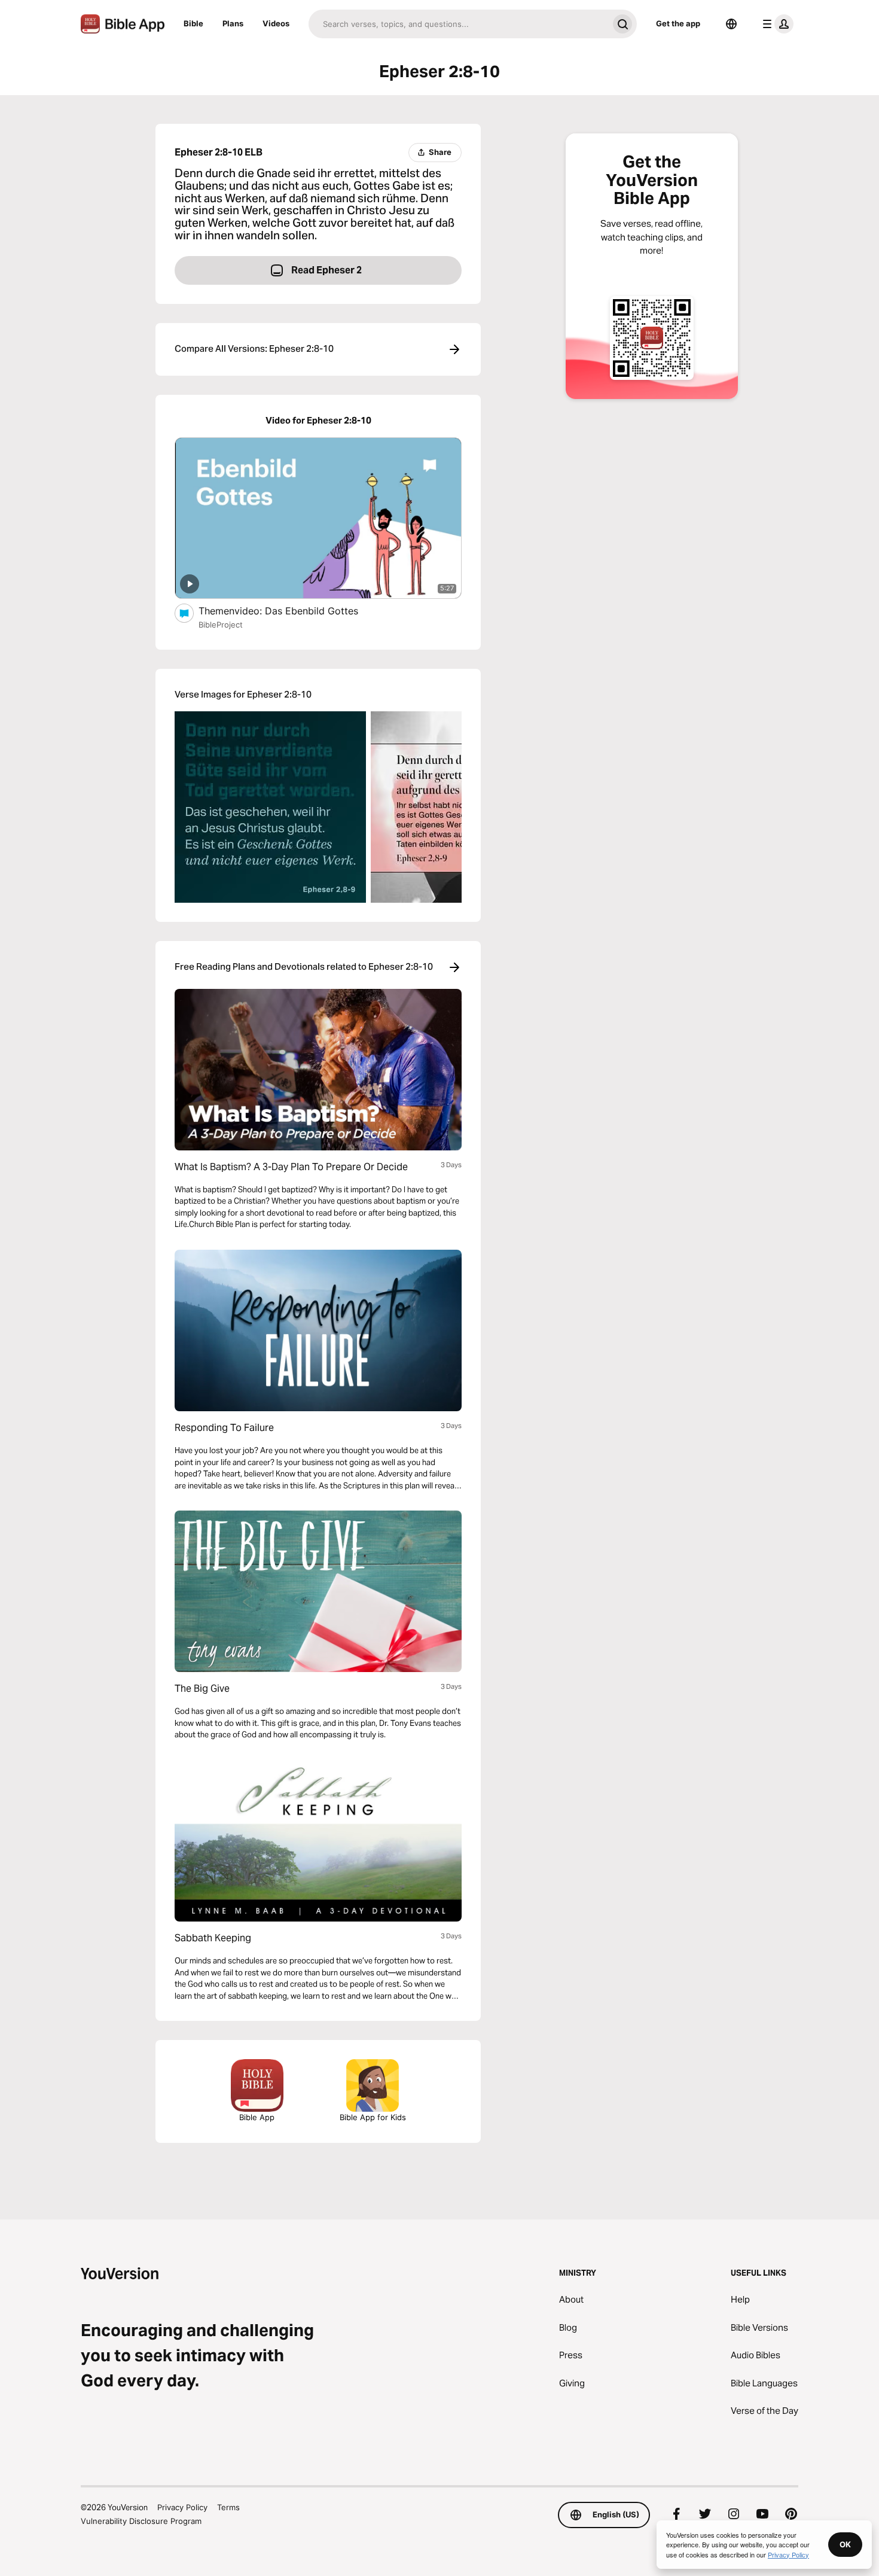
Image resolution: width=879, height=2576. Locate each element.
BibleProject (221, 625)
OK (845, 2544)
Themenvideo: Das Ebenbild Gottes (291, 610)
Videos (276, 23)
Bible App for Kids (373, 2117)
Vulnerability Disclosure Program (141, 2521)
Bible (193, 23)
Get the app (678, 23)
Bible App (257, 2117)
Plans (233, 23)
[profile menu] (776, 24)
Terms (228, 2507)
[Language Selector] (731, 24)
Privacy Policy (182, 2507)
